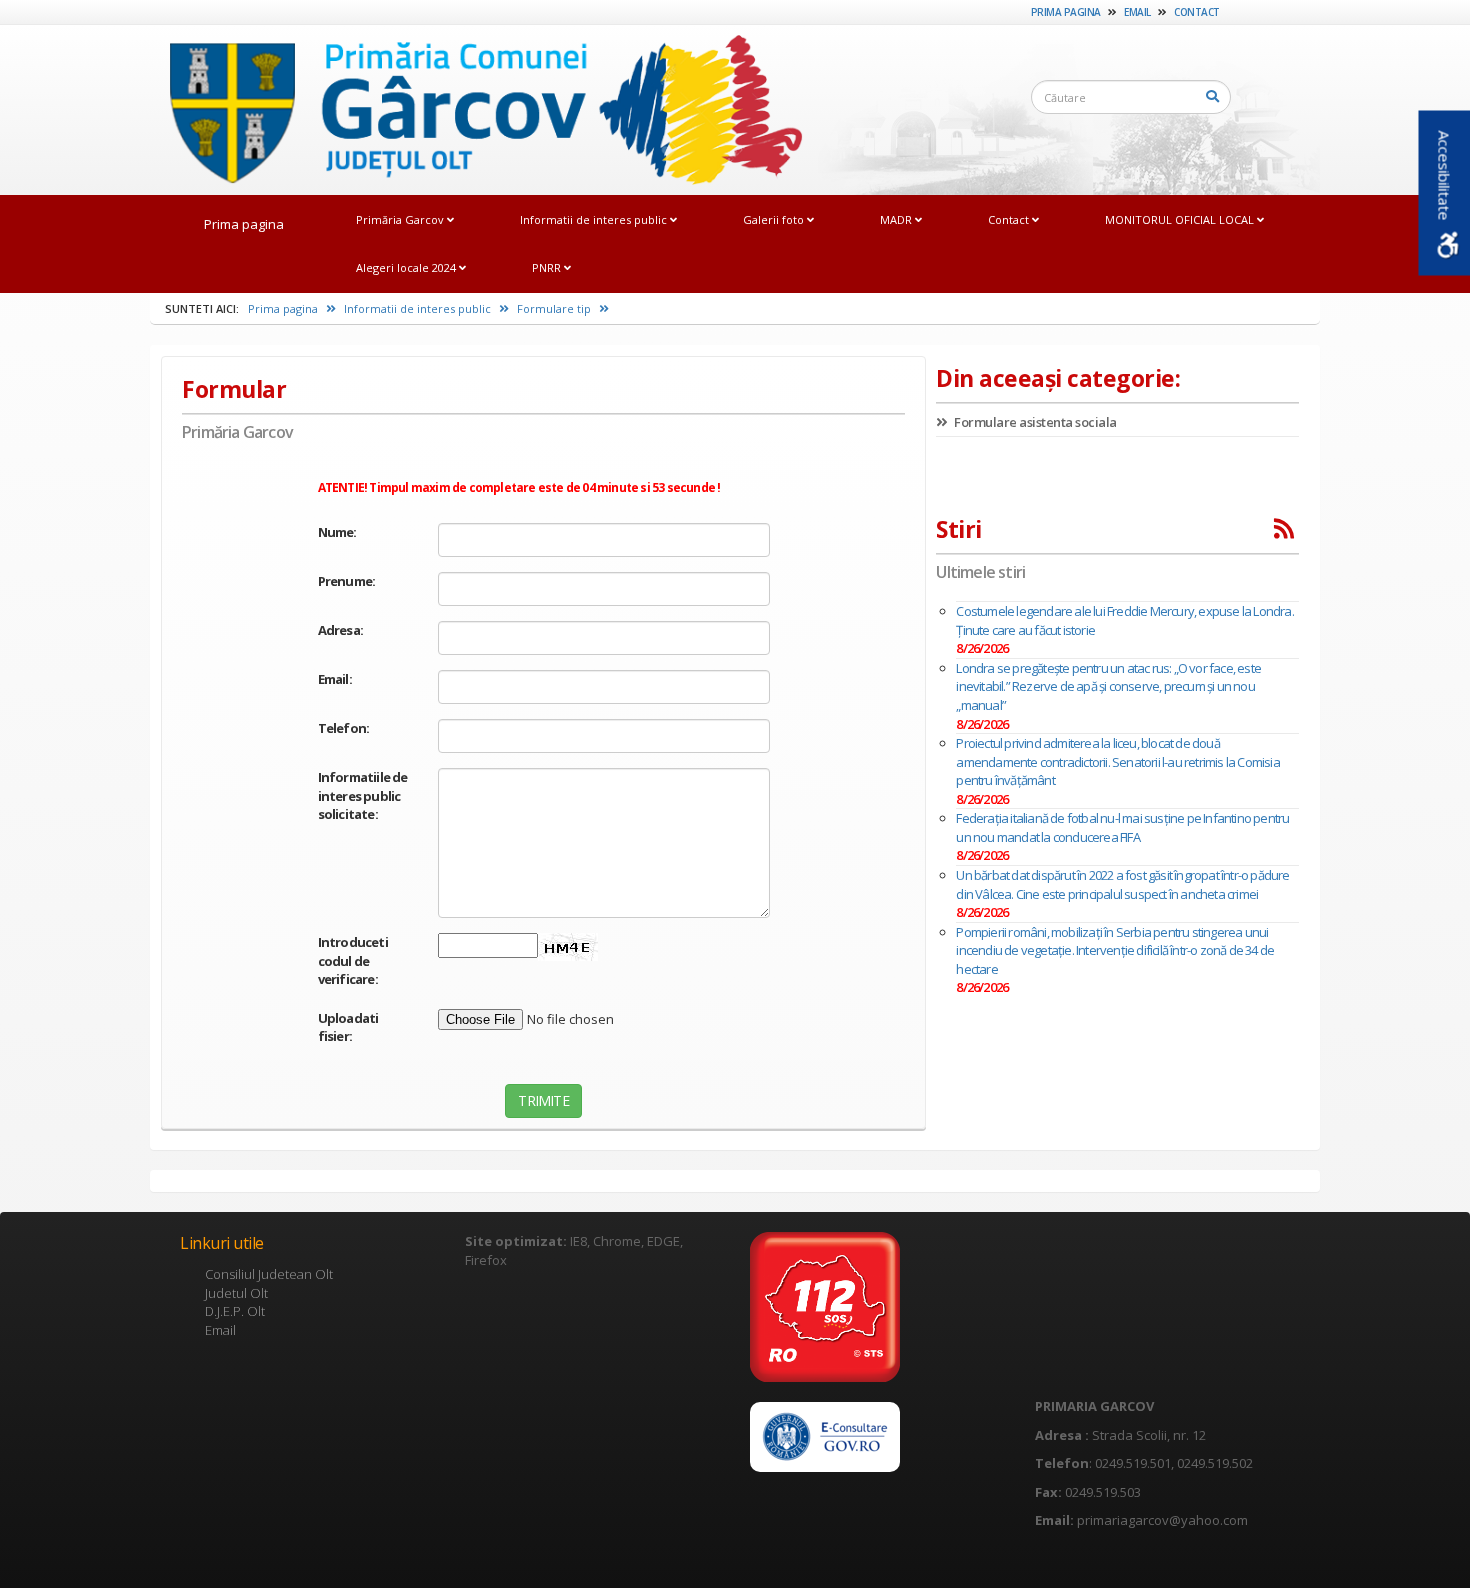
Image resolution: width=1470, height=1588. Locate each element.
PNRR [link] (548, 267)
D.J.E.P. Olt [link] (235, 1311)
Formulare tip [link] (555, 308)
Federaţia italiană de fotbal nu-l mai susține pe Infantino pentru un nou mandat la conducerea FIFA (1122, 827)
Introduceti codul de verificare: (353, 960)
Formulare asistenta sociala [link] (1034, 422)
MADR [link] (897, 219)
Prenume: (347, 581)
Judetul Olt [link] (236, 1293)
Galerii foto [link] (775, 219)
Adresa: (340, 630)
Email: (335, 679)
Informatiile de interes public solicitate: (363, 795)
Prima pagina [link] (1066, 12)
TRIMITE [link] (543, 1100)
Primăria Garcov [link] (401, 219)
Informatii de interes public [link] (595, 219)
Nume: (337, 532)
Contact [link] (1197, 12)
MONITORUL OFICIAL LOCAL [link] (1181, 219)
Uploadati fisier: (348, 1027)
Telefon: (344, 728)
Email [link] (1137, 12)
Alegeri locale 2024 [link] (407, 267)
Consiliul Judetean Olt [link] (269, 1274)
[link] (476, 109)
